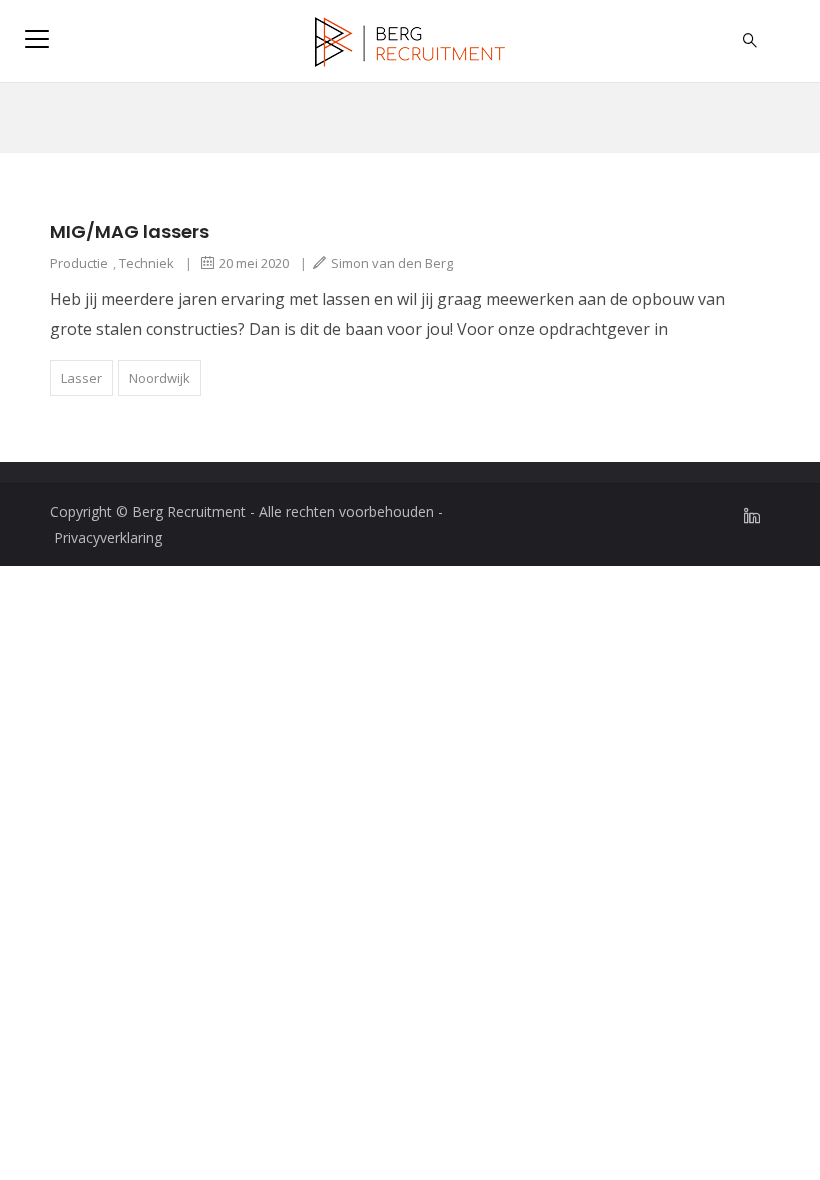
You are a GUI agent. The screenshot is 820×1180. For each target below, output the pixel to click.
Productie (79, 263)
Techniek (146, 263)
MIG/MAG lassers (129, 231)
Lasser (81, 378)
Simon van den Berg (392, 263)
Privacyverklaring (108, 537)
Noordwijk (159, 378)
